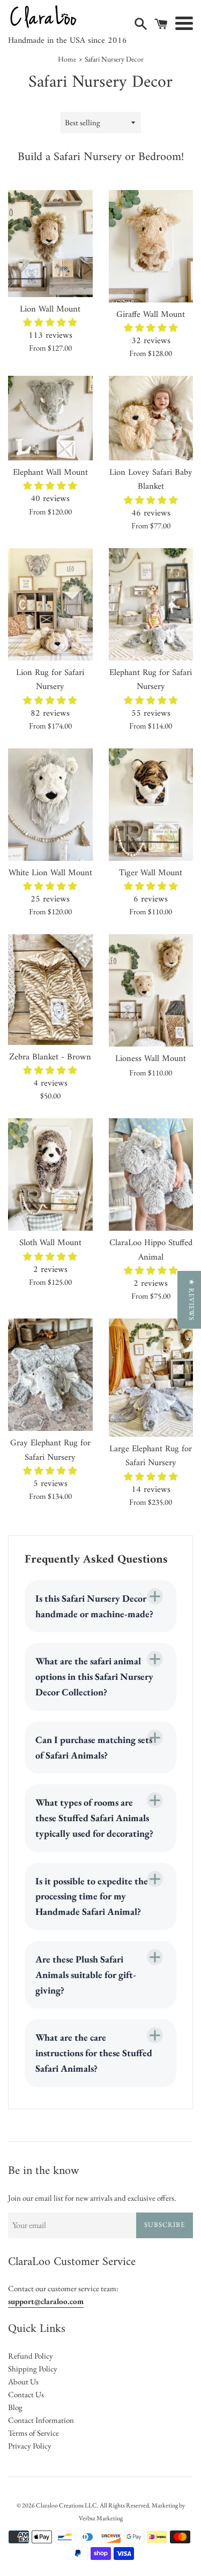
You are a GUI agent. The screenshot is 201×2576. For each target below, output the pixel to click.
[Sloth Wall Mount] (50, 1175)
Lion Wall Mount (50, 309)
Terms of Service (33, 2433)
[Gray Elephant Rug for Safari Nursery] (50, 1375)
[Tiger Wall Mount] (151, 805)
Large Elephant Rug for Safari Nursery (151, 1456)
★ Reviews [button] (192, 1300)
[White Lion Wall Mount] (50, 805)
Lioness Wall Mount (151, 1059)
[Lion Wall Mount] (50, 244)
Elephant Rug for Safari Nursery (151, 680)
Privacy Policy (30, 2446)
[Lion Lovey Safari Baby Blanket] (151, 418)
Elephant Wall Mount (50, 472)
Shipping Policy (33, 2369)
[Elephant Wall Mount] (50, 418)
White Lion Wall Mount (50, 873)
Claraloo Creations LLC (66, 2505)
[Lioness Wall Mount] (151, 990)
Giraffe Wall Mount (151, 315)
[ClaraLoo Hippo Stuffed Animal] (151, 1175)
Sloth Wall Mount (50, 1243)
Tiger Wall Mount (151, 873)
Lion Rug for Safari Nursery (50, 680)
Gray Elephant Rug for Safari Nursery (50, 1450)
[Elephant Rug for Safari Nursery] (151, 604)
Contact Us (26, 2394)
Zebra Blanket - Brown (50, 1057)
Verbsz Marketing (101, 2518)
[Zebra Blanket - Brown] (50, 989)
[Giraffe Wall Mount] (151, 246)
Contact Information (41, 2420)
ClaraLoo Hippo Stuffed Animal (151, 1250)
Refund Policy (31, 2356)
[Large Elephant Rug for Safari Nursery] (151, 1378)
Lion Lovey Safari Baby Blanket (151, 479)
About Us (23, 2381)
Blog (15, 2407)
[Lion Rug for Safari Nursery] (50, 604)
